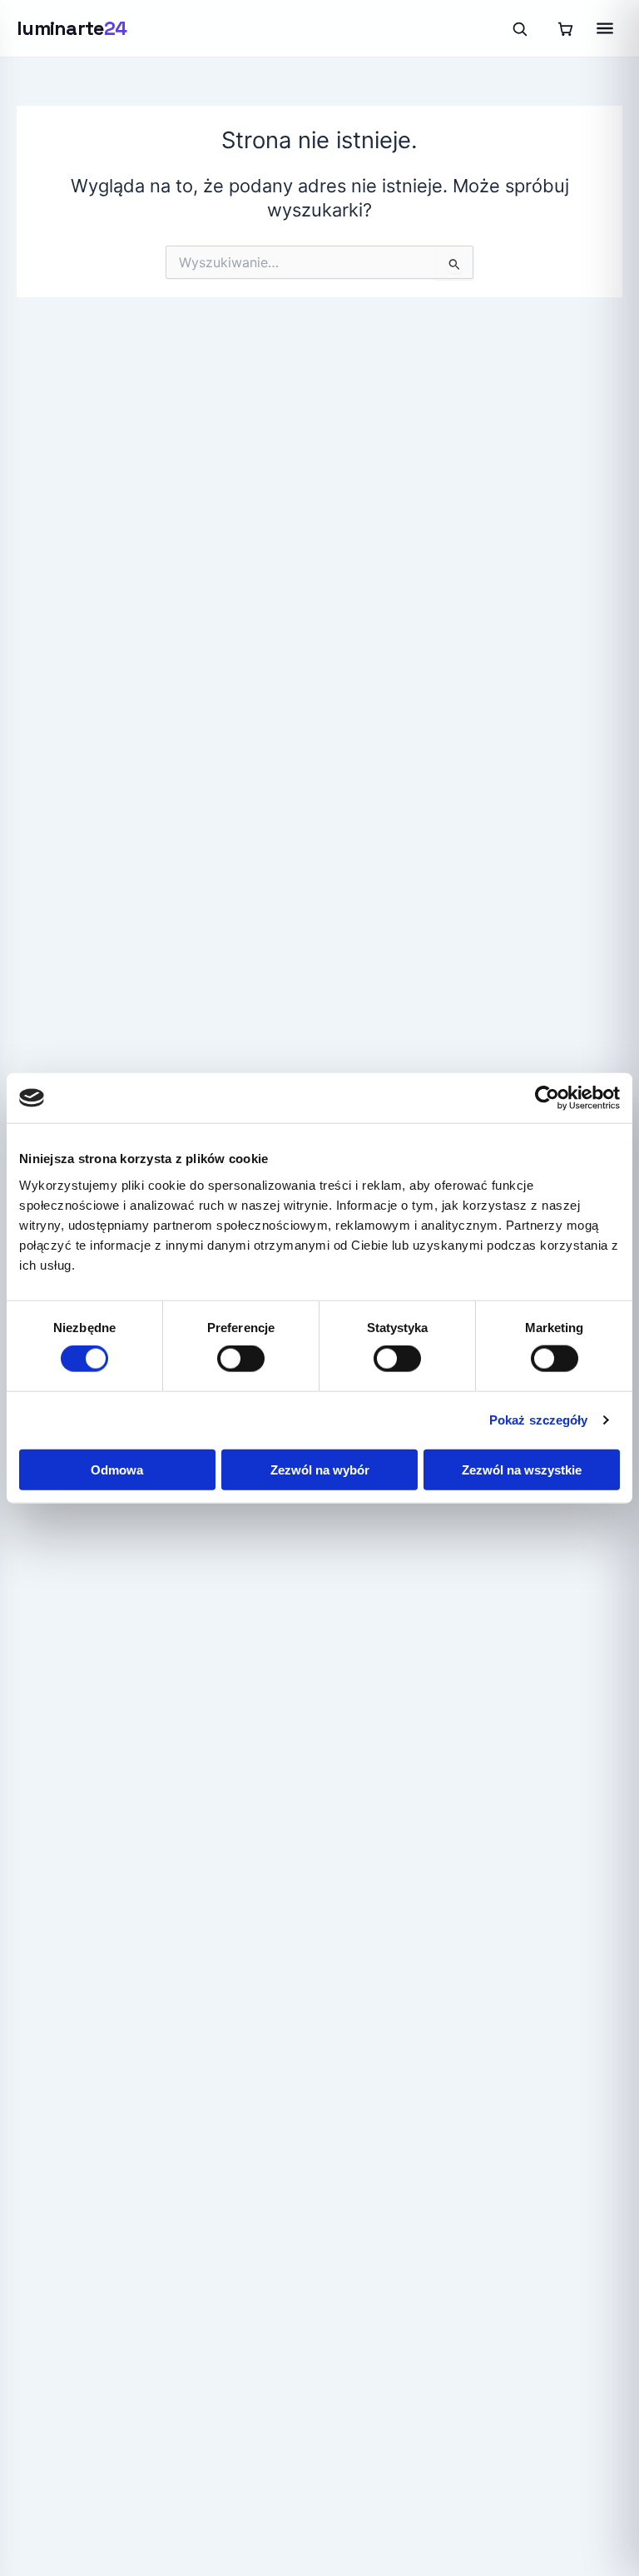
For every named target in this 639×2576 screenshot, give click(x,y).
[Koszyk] (565, 28)
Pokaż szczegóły (539, 1420)
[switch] (241, 1359)
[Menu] (605, 28)
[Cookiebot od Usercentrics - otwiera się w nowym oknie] (547, 1098)
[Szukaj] (519, 28)
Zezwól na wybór (320, 1469)
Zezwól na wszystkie (522, 1469)
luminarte (72, 28)
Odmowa (117, 1469)
